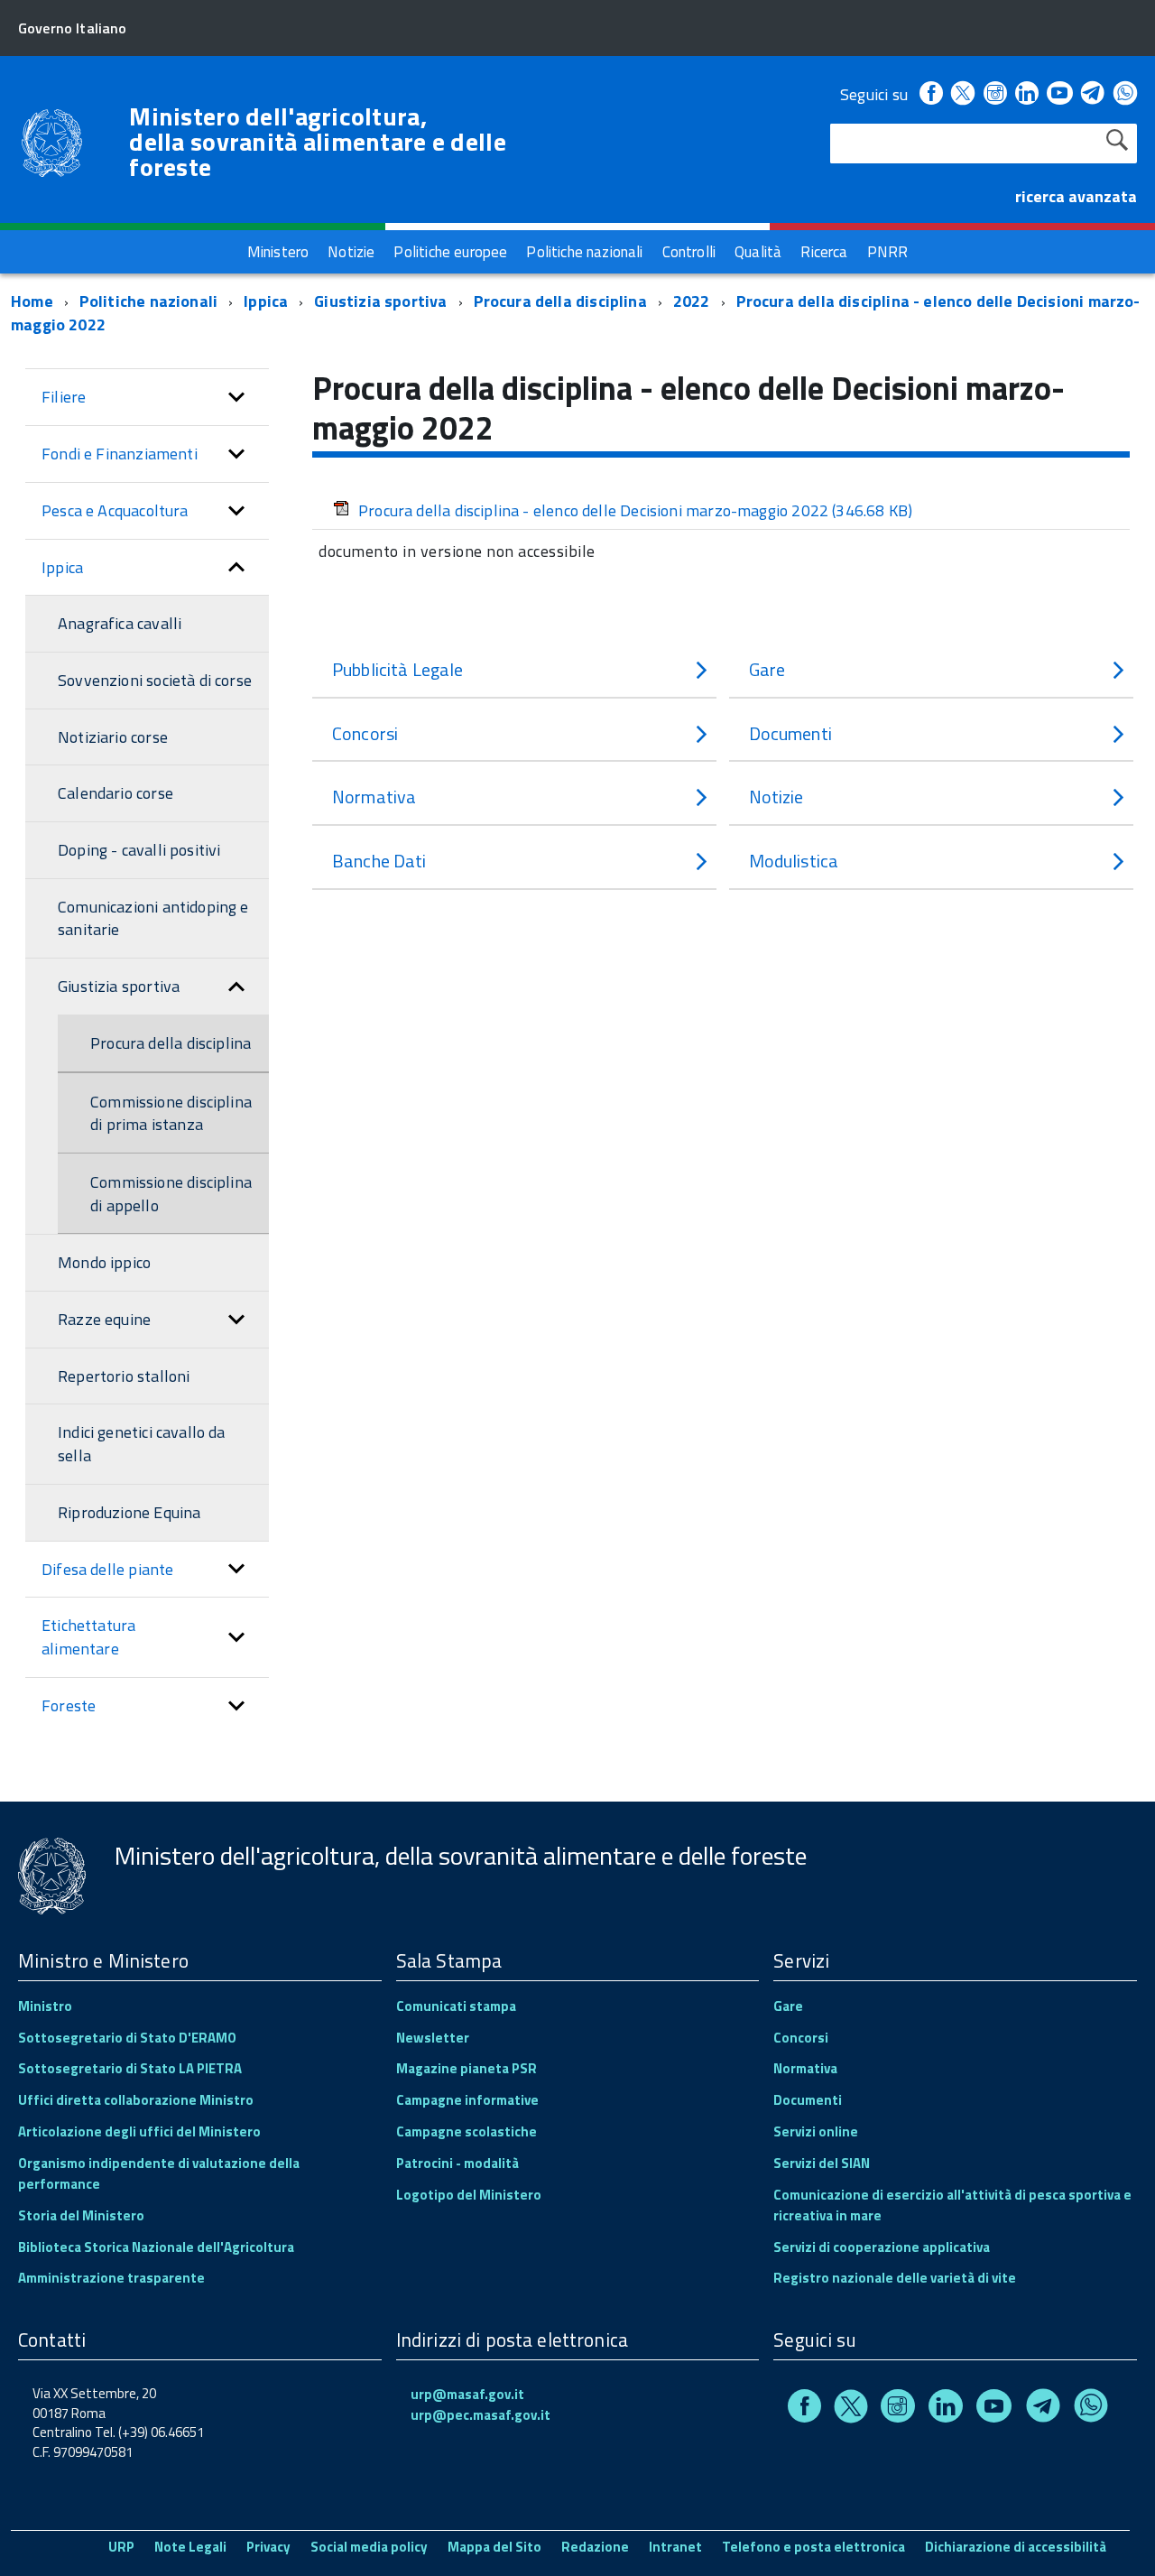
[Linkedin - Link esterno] (1027, 94)
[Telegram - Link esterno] (1093, 94)
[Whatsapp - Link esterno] (1125, 94)
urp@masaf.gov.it (467, 2394)
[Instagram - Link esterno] (995, 94)
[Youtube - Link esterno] (1059, 94)
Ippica (266, 301)
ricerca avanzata (1076, 196)
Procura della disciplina (560, 301)
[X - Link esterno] (963, 94)
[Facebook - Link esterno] (931, 94)
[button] (236, 397)
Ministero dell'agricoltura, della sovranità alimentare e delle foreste (318, 142)
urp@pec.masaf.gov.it (480, 2415)
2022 (692, 301)
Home (32, 301)
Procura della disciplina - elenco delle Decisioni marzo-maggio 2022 (635, 510)
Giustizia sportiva (380, 301)
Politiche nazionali (148, 301)
